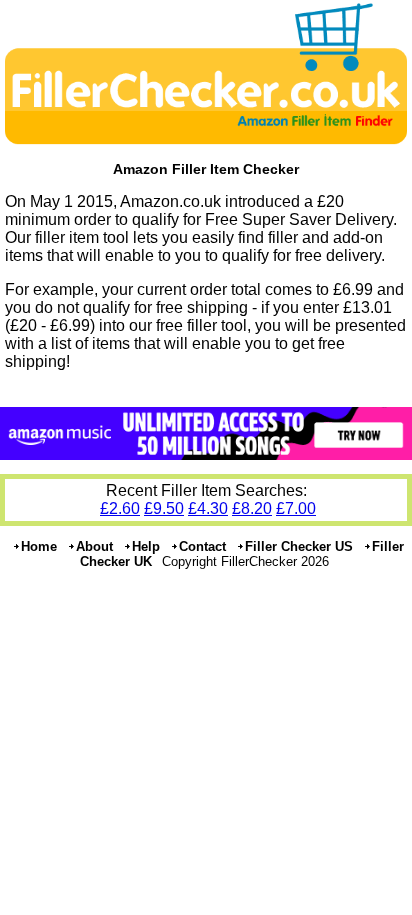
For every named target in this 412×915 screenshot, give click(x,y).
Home (39, 546)
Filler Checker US (299, 546)
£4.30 (208, 508)
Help (146, 546)
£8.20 (252, 508)
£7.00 (296, 508)
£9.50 (164, 508)
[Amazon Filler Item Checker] (206, 141)
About (94, 546)
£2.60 (120, 508)
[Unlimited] (206, 454)
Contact (202, 546)
